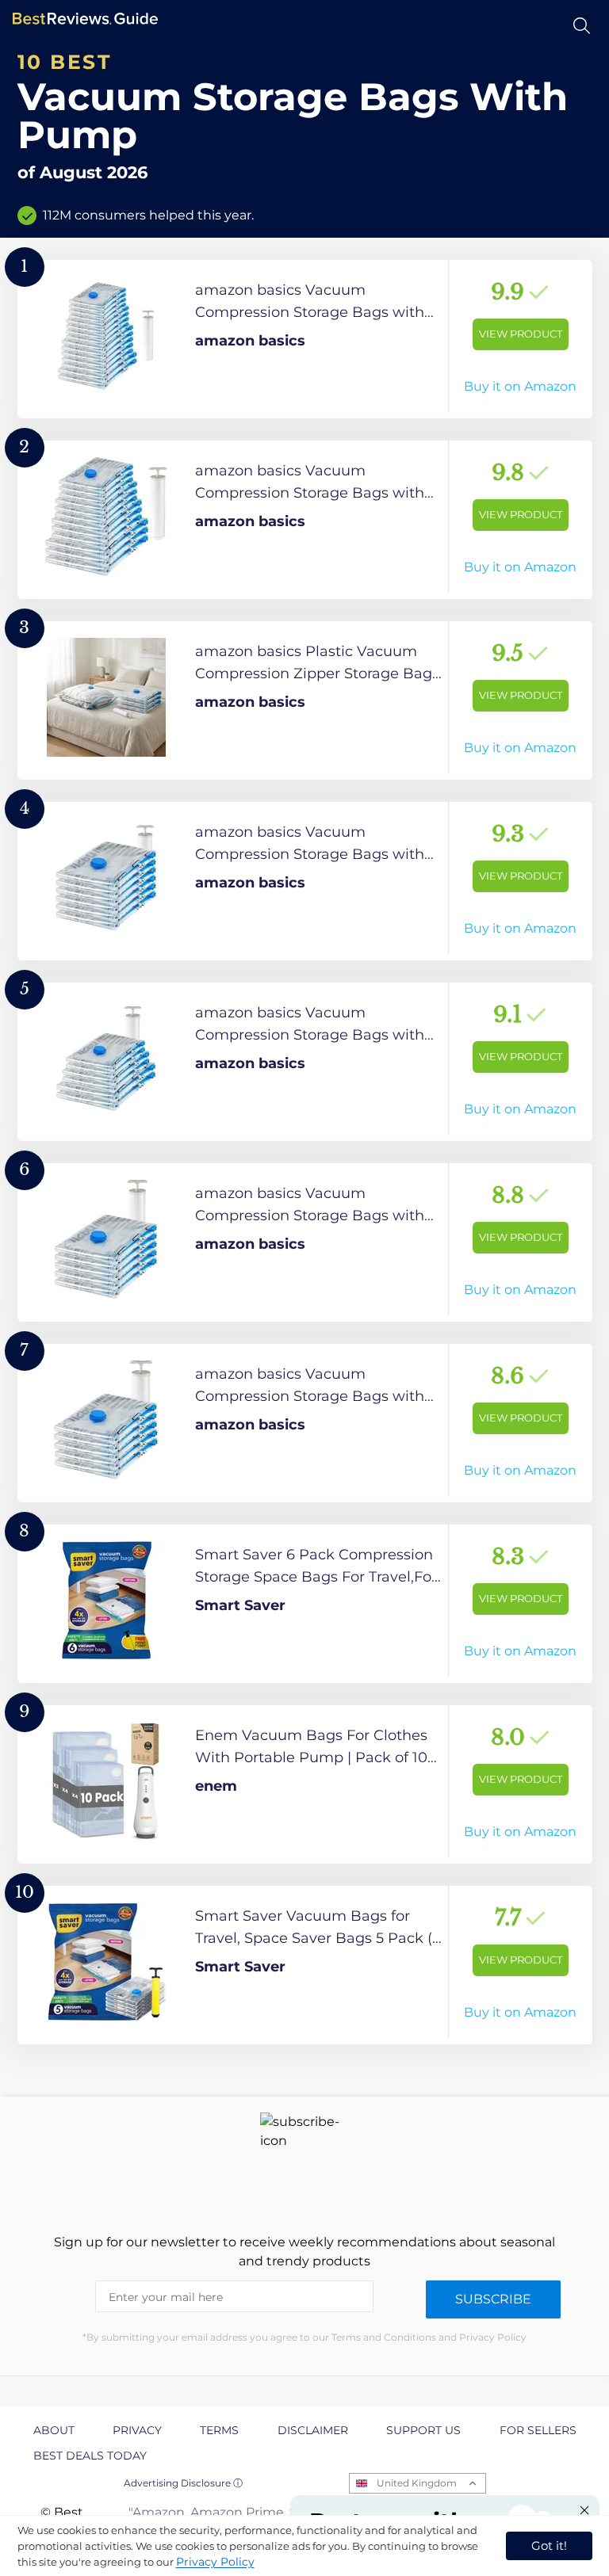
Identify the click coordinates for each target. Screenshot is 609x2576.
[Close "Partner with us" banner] (584, 2510)
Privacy (137, 2430)
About (54, 2430)
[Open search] (582, 26)
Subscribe (493, 2299)
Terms (219, 2430)
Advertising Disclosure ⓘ (183, 2483)
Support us (423, 2430)
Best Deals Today (90, 2456)
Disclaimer (313, 2430)
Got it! (549, 2545)
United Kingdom (417, 2483)
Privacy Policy (215, 2562)
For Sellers (538, 2430)
